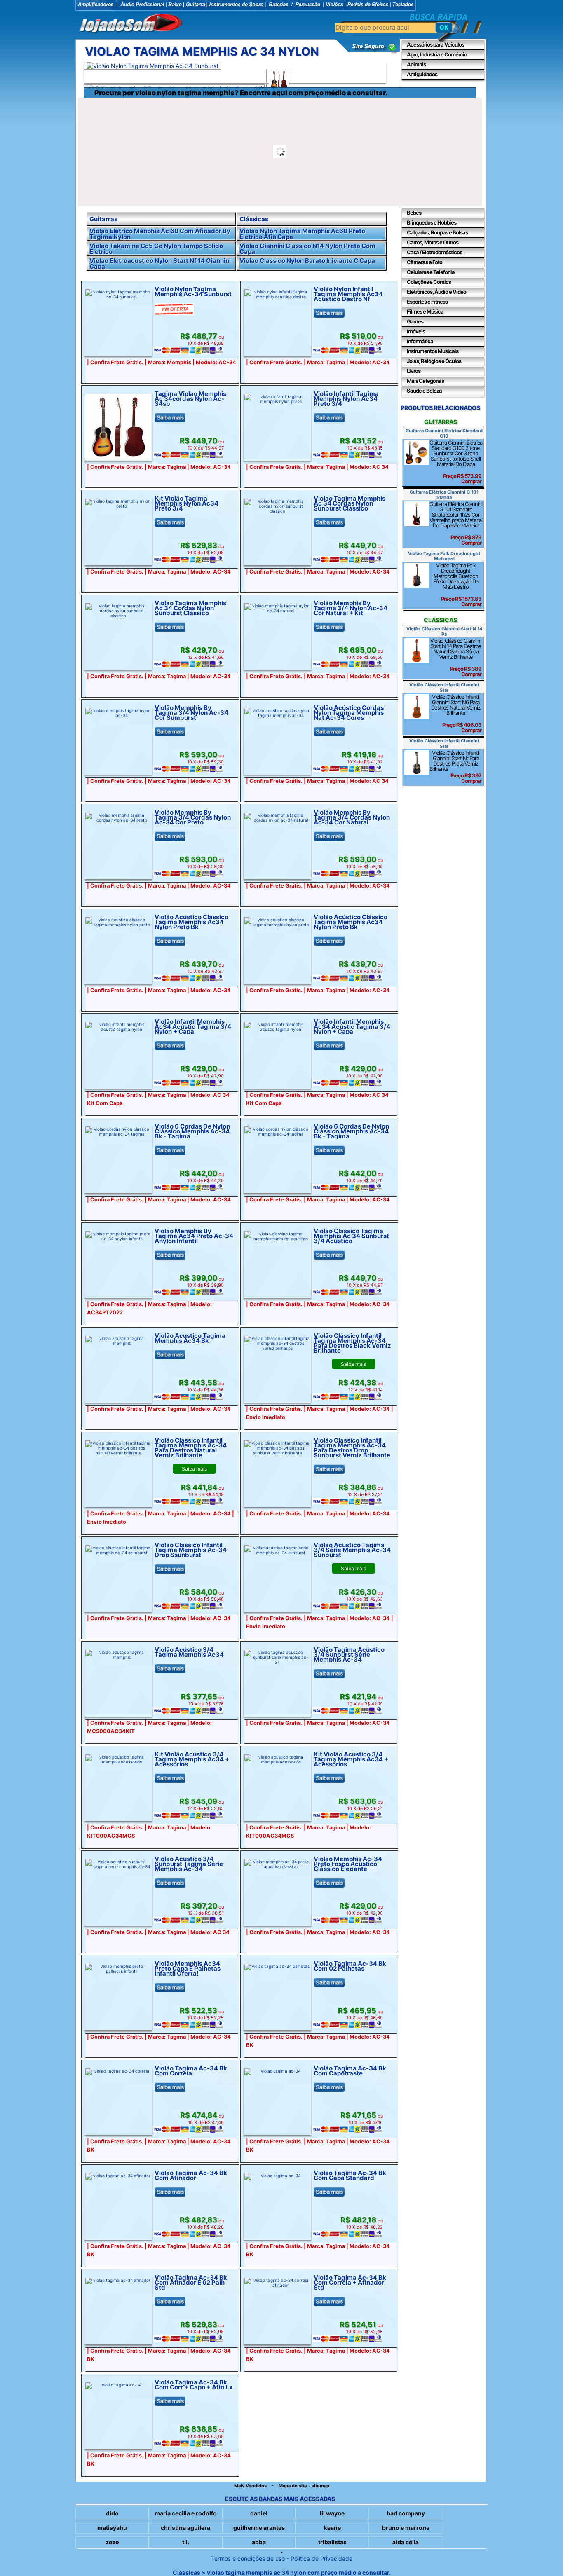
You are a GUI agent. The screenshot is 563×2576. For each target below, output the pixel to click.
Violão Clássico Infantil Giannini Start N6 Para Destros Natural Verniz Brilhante (456, 713)
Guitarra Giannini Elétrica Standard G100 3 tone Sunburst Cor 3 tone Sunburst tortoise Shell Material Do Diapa (456, 462)
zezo (112, 2542)
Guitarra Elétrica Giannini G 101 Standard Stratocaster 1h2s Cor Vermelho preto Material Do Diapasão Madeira (456, 523)
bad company (406, 2513)
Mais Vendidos (250, 2486)
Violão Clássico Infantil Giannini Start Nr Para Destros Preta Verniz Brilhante (455, 767)
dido (112, 2513)
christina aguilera (185, 2528)
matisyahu (112, 2528)
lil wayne (332, 2513)
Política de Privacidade (321, 2558)
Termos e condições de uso (248, 2558)
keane (332, 2528)
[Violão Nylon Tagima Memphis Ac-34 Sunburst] (152, 66)
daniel (259, 2513)
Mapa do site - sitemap (304, 2486)
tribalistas (332, 2542)
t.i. (186, 2542)
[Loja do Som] (131, 24)
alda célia (406, 2542)
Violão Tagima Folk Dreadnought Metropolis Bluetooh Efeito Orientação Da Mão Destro (457, 585)
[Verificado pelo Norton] (368, 52)
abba (259, 2542)
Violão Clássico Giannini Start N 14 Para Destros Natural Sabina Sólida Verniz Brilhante (456, 657)
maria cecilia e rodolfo (186, 2513)
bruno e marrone (406, 2528)
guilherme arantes (259, 2528)
